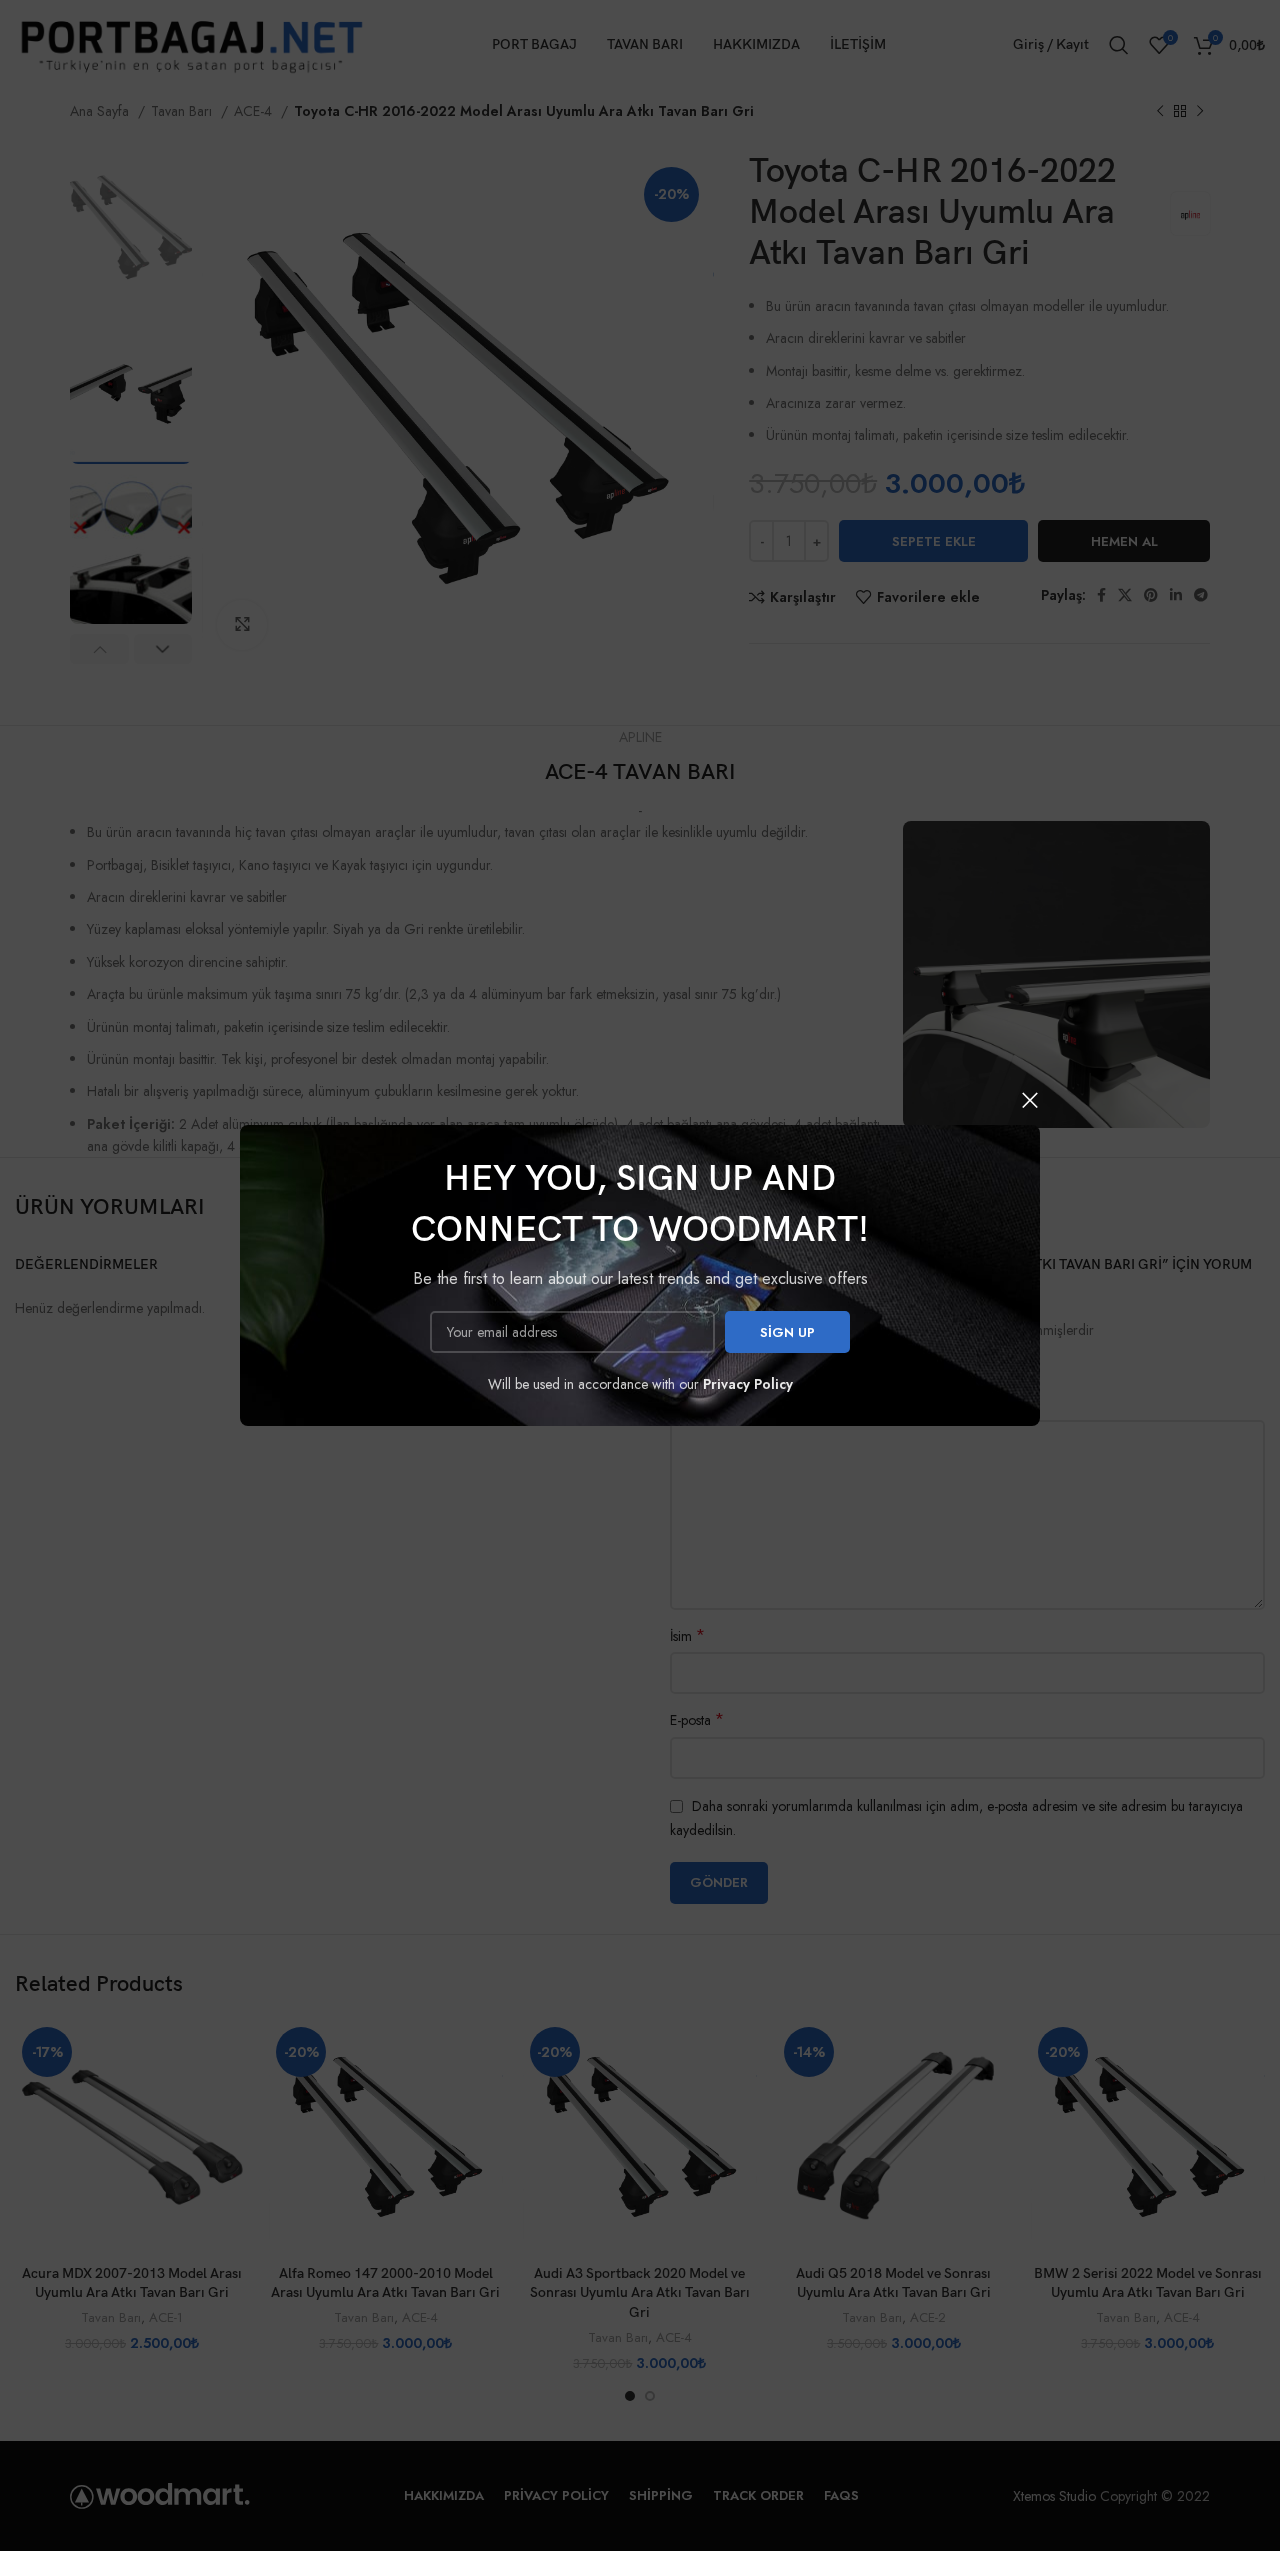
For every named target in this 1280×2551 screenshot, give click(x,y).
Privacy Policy (748, 1384)
